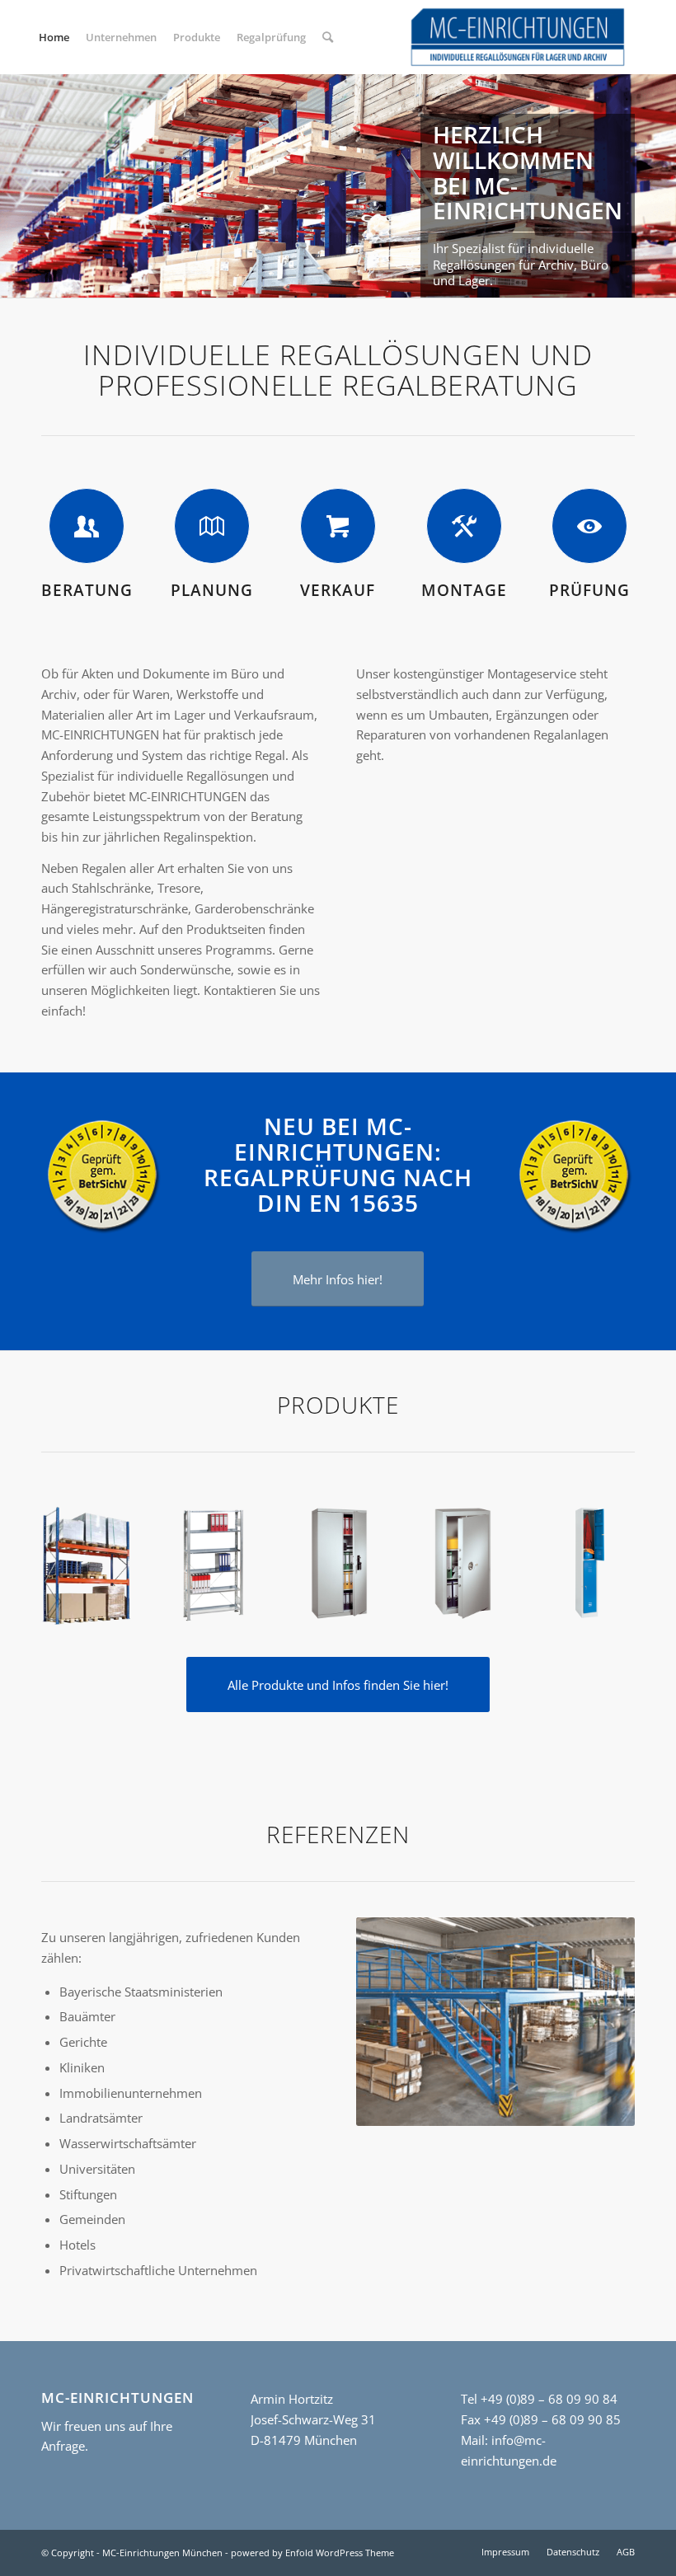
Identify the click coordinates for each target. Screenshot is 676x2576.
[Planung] (212, 526)
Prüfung (589, 590)
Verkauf (338, 590)
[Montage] (464, 526)
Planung (212, 590)
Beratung (87, 590)
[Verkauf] (338, 526)
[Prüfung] (589, 526)
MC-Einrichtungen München (162, 2553)
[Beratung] (87, 526)
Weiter (662, 185)
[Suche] (328, 37)
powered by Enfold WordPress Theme (312, 2553)
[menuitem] (54, 37)
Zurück (14, 185)
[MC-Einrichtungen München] (518, 37)
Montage (464, 590)
